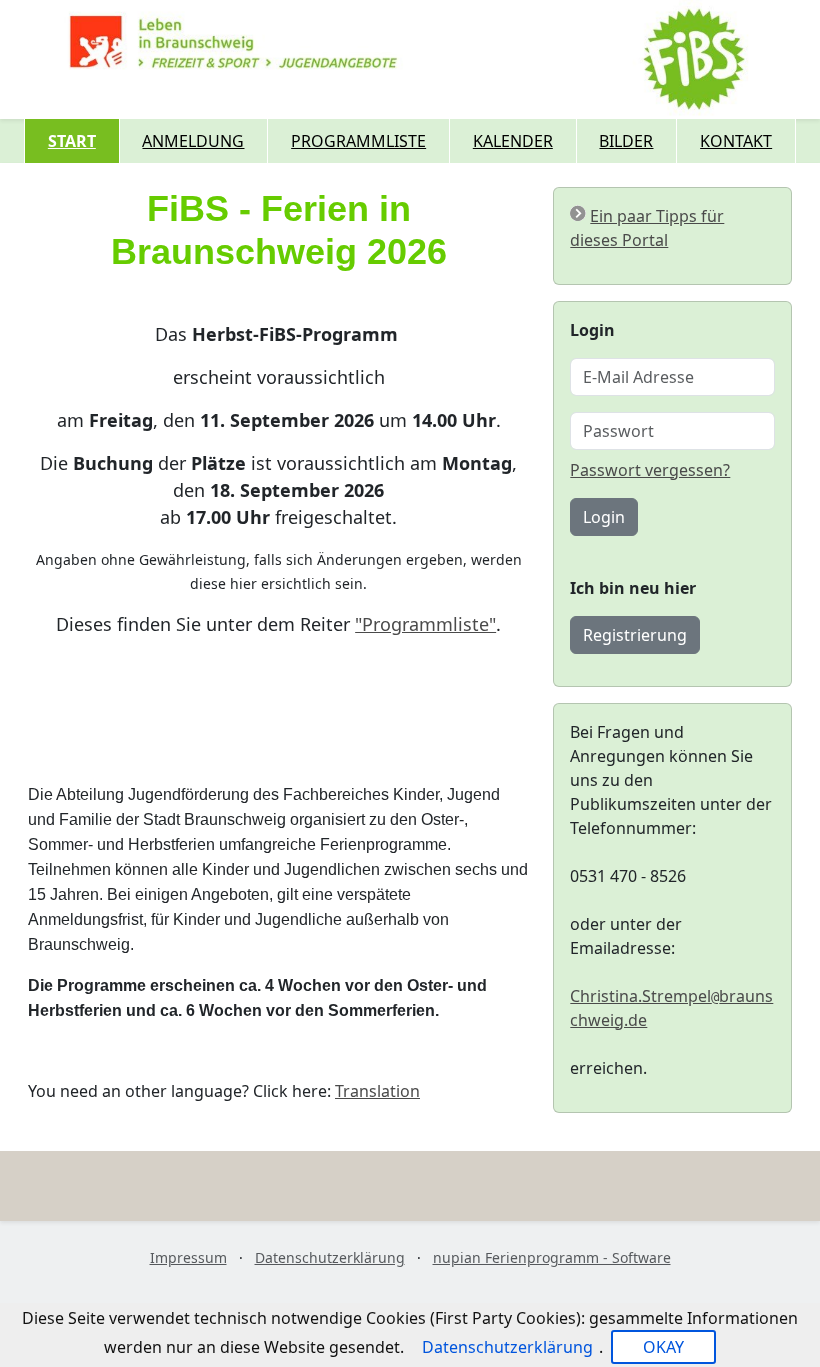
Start (72, 141)
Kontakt (736, 141)
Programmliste (358, 141)
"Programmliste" (425, 624)
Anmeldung (193, 141)
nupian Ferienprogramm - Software (552, 1257)
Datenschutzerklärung (330, 1257)
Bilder (626, 141)
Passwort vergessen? (650, 470)
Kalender (513, 141)
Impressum (188, 1257)
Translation (377, 1091)
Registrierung (635, 635)
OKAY (663, 1347)
